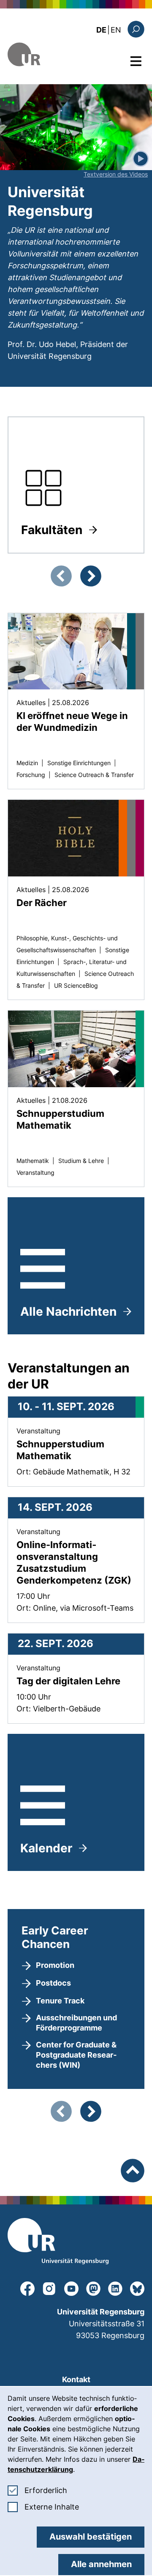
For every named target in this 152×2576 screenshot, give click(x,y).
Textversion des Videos (116, 174)
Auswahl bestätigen (91, 2537)
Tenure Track (60, 2001)
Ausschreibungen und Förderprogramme (76, 2023)
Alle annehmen (101, 2564)
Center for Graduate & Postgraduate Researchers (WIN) (76, 2055)
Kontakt (76, 2379)
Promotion (55, 1965)
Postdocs (53, 1983)
